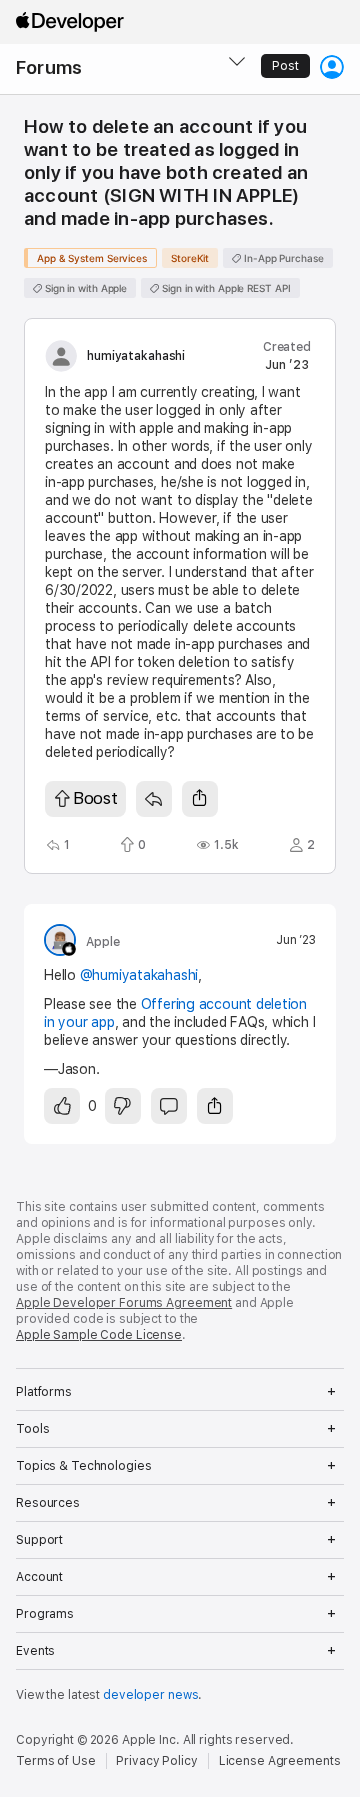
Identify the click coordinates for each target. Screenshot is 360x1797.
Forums (49, 67)
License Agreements (280, 1761)
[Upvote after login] (62, 1106)
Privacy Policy (156, 1761)
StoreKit (190, 258)
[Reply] (154, 799)
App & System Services (92, 258)
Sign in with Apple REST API (224, 288)
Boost (95, 798)
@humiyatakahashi (139, 975)
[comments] (169, 1106)
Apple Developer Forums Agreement (124, 1303)
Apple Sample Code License (99, 1335)
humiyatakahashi (136, 356)
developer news (150, 1695)
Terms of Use (56, 1761)
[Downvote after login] (123, 1106)
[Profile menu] (332, 67)
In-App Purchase (282, 258)
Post (285, 66)
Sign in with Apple (84, 288)
